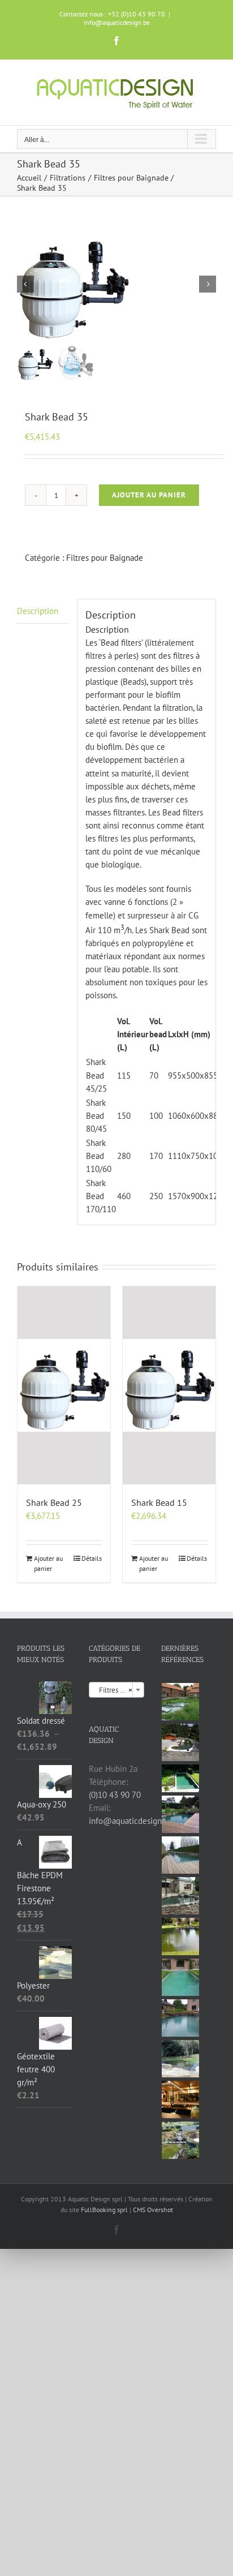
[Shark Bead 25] (64, 1385)
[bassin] (181, 1702)
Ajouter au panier (149, 495)
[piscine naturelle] (181, 1779)
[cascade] (181, 2140)
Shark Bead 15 (159, 1502)
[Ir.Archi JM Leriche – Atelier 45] (181, 2100)
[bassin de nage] (181, 1814)
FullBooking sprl (105, 2210)
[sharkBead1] (116, 284)
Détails (92, 1558)
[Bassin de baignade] (181, 2018)
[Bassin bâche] (181, 1937)
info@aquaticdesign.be (117, 22)
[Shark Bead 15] (169, 1385)
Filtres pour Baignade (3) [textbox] (118, 1690)
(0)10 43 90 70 (115, 1795)
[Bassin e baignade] (181, 1977)
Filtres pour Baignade (105, 558)
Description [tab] (38, 611)
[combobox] (116, 1690)
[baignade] (181, 1855)
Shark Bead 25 (54, 1502)
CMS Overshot (153, 2210)
